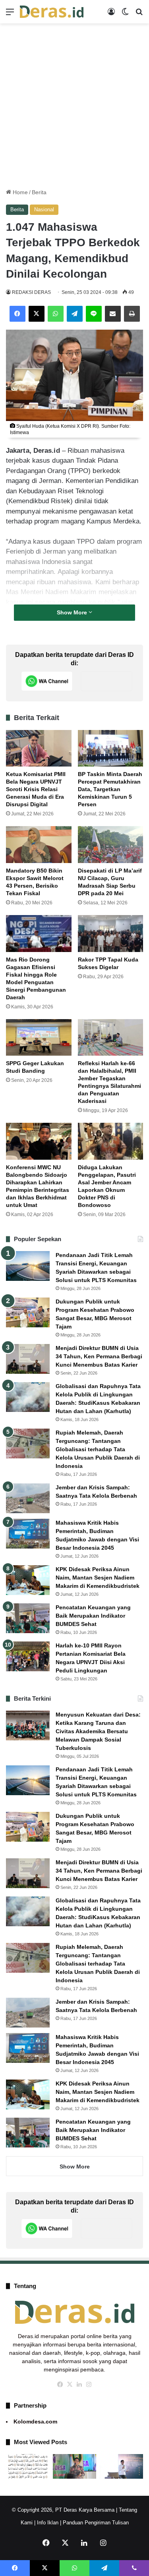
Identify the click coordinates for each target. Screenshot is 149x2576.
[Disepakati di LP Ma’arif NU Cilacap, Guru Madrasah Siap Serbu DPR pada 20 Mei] (111, 845)
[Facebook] (17, 314)
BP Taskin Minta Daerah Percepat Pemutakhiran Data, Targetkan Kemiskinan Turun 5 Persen (110, 789)
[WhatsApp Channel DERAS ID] (47, 681)
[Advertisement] (74, 106)
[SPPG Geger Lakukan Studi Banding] (39, 1038)
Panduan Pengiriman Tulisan (96, 2523)
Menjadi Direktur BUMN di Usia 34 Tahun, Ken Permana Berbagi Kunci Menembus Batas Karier (99, 1356)
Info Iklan (48, 2523)
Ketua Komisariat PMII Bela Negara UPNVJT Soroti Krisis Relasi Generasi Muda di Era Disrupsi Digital (36, 789)
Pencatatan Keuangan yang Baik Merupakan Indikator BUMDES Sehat (93, 1616)
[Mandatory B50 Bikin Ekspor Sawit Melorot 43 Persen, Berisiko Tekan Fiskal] (39, 845)
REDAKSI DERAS (31, 292)
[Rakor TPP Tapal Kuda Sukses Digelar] (111, 934)
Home (19, 192)
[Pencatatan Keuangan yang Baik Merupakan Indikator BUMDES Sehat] (28, 1618)
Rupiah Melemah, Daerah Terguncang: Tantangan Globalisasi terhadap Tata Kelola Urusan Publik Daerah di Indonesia (98, 1449)
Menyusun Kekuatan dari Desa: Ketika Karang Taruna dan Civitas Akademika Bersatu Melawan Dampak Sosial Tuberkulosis (98, 1731)
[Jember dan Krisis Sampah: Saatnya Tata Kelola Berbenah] (28, 1498)
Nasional (44, 210)
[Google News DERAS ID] (106, 681)
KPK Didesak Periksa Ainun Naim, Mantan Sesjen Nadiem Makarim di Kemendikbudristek (98, 1578)
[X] (37, 314)
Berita (39, 192)
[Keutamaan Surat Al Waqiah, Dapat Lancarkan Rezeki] (28, 2466)
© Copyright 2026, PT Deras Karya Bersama (63, 2510)
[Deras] (52, 12)
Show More (73, 612)
